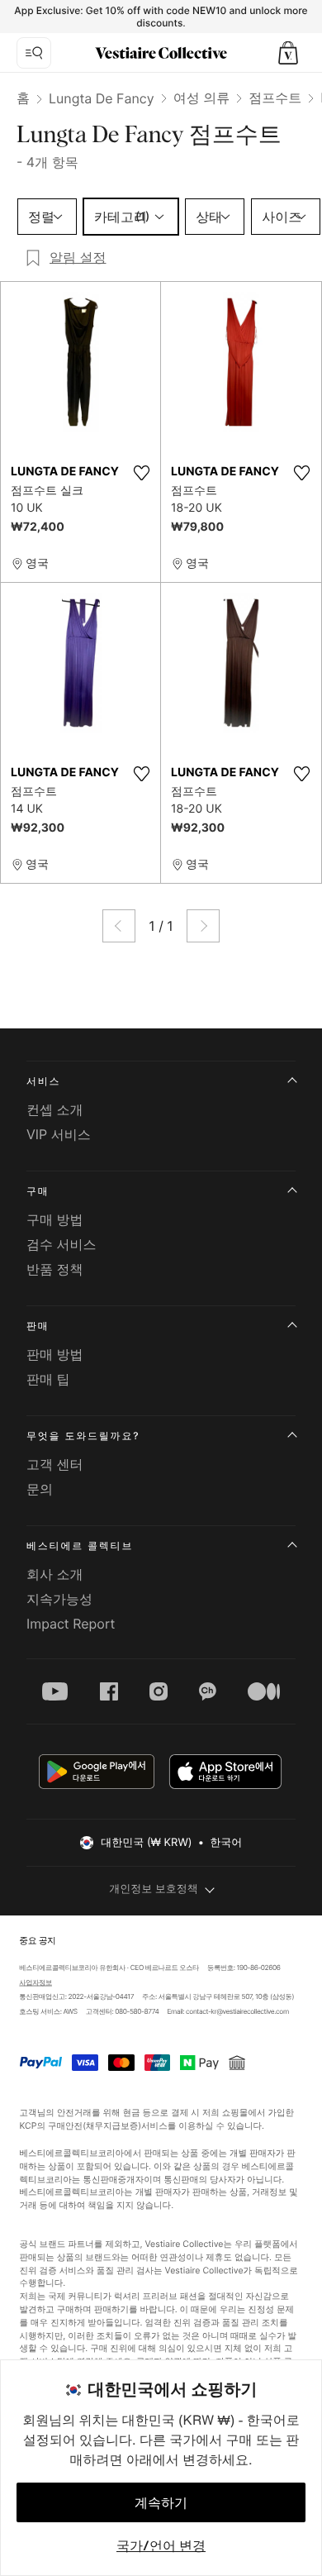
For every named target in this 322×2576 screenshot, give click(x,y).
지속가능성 (59, 1599)
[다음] (203, 926)
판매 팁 (48, 1379)
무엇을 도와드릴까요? (83, 1436)
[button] (288, 53)
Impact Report (71, 1624)
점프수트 (275, 98)
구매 (38, 1191)
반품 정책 (55, 1269)
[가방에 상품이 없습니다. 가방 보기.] (288, 53)
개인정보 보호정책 (154, 1889)
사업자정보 (36, 1983)
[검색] (34, 53)
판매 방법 (55, 1354)
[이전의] (119, 926)
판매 (38, 1326)
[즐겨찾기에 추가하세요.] (141, 473)
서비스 (43, 1081)
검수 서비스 (62, 1244)
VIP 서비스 (59, 1134)
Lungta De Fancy (102, 98)
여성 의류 (202, 98)
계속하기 (161, 2502)
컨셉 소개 (55, 1109)
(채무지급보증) (112, 2125)
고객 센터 (55, 1464)
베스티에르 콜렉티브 (80, 1546)
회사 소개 (55, 1574)
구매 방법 (55, 1219)
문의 (40, 1489)
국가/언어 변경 (161, 2545)
